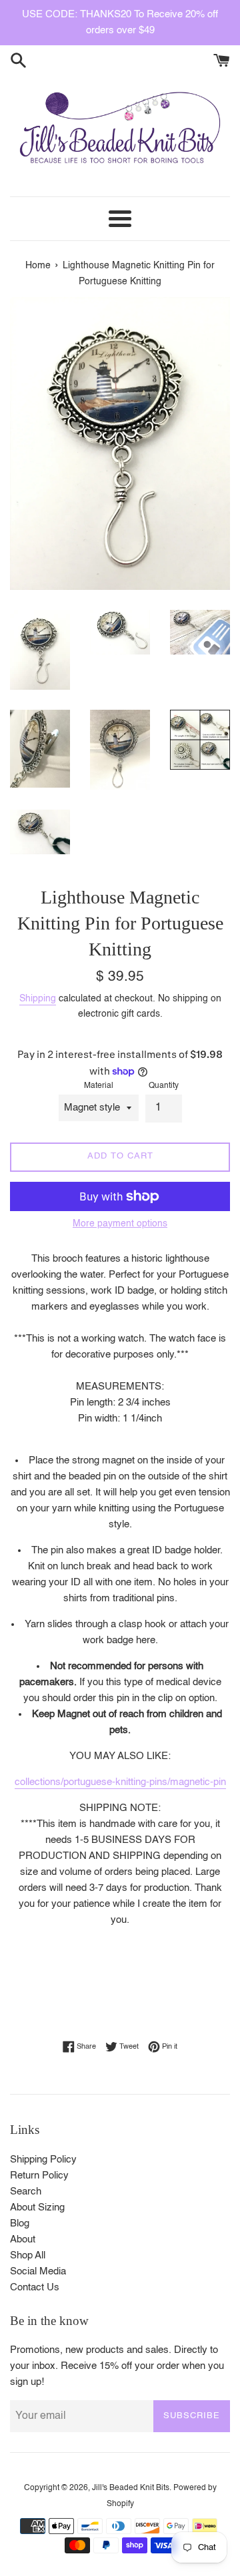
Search (26, 2191)
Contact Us (35, 2287)
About (23, 2239)
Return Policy (39, 2176)
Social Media (38, 2271)
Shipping (38, 999)
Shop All (28, 2255)
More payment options (120, 1224)
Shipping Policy (43, 2160)
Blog (20, 2223)
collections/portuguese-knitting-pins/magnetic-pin (120, 1782)
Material (99, 1086)
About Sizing (37, 2207)
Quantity (164, 1086)
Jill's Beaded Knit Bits (131, 2488)
